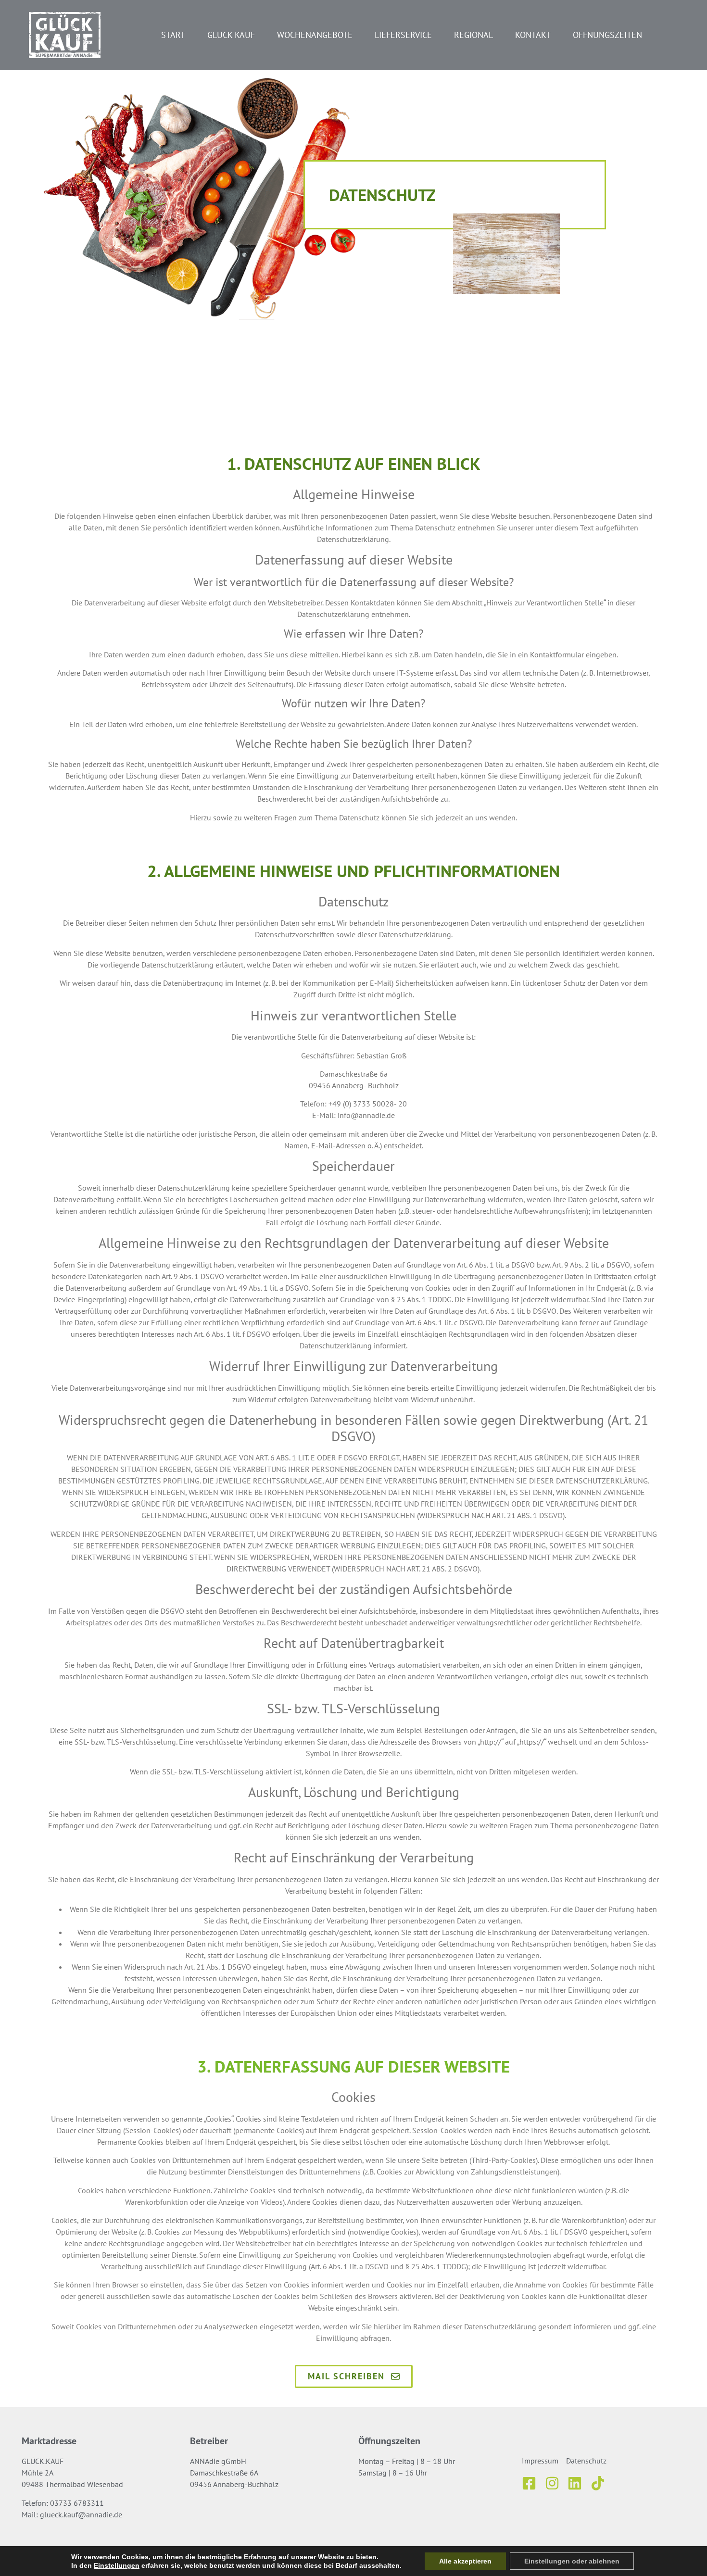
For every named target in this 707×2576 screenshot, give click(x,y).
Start (173, 35)
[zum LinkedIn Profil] (578, 2483)
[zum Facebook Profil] (532, 2483)
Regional (473, 35)
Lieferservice (403, 35)
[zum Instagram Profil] (555, 2483)
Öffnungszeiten (607, 35)
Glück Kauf (231, 35)
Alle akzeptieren (465, 2561)
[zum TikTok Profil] (601, 2483)
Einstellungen (117, 2565)
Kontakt (533, 35)
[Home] (65, 35)
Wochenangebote (315, 35)
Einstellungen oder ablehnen (572, 2561)
